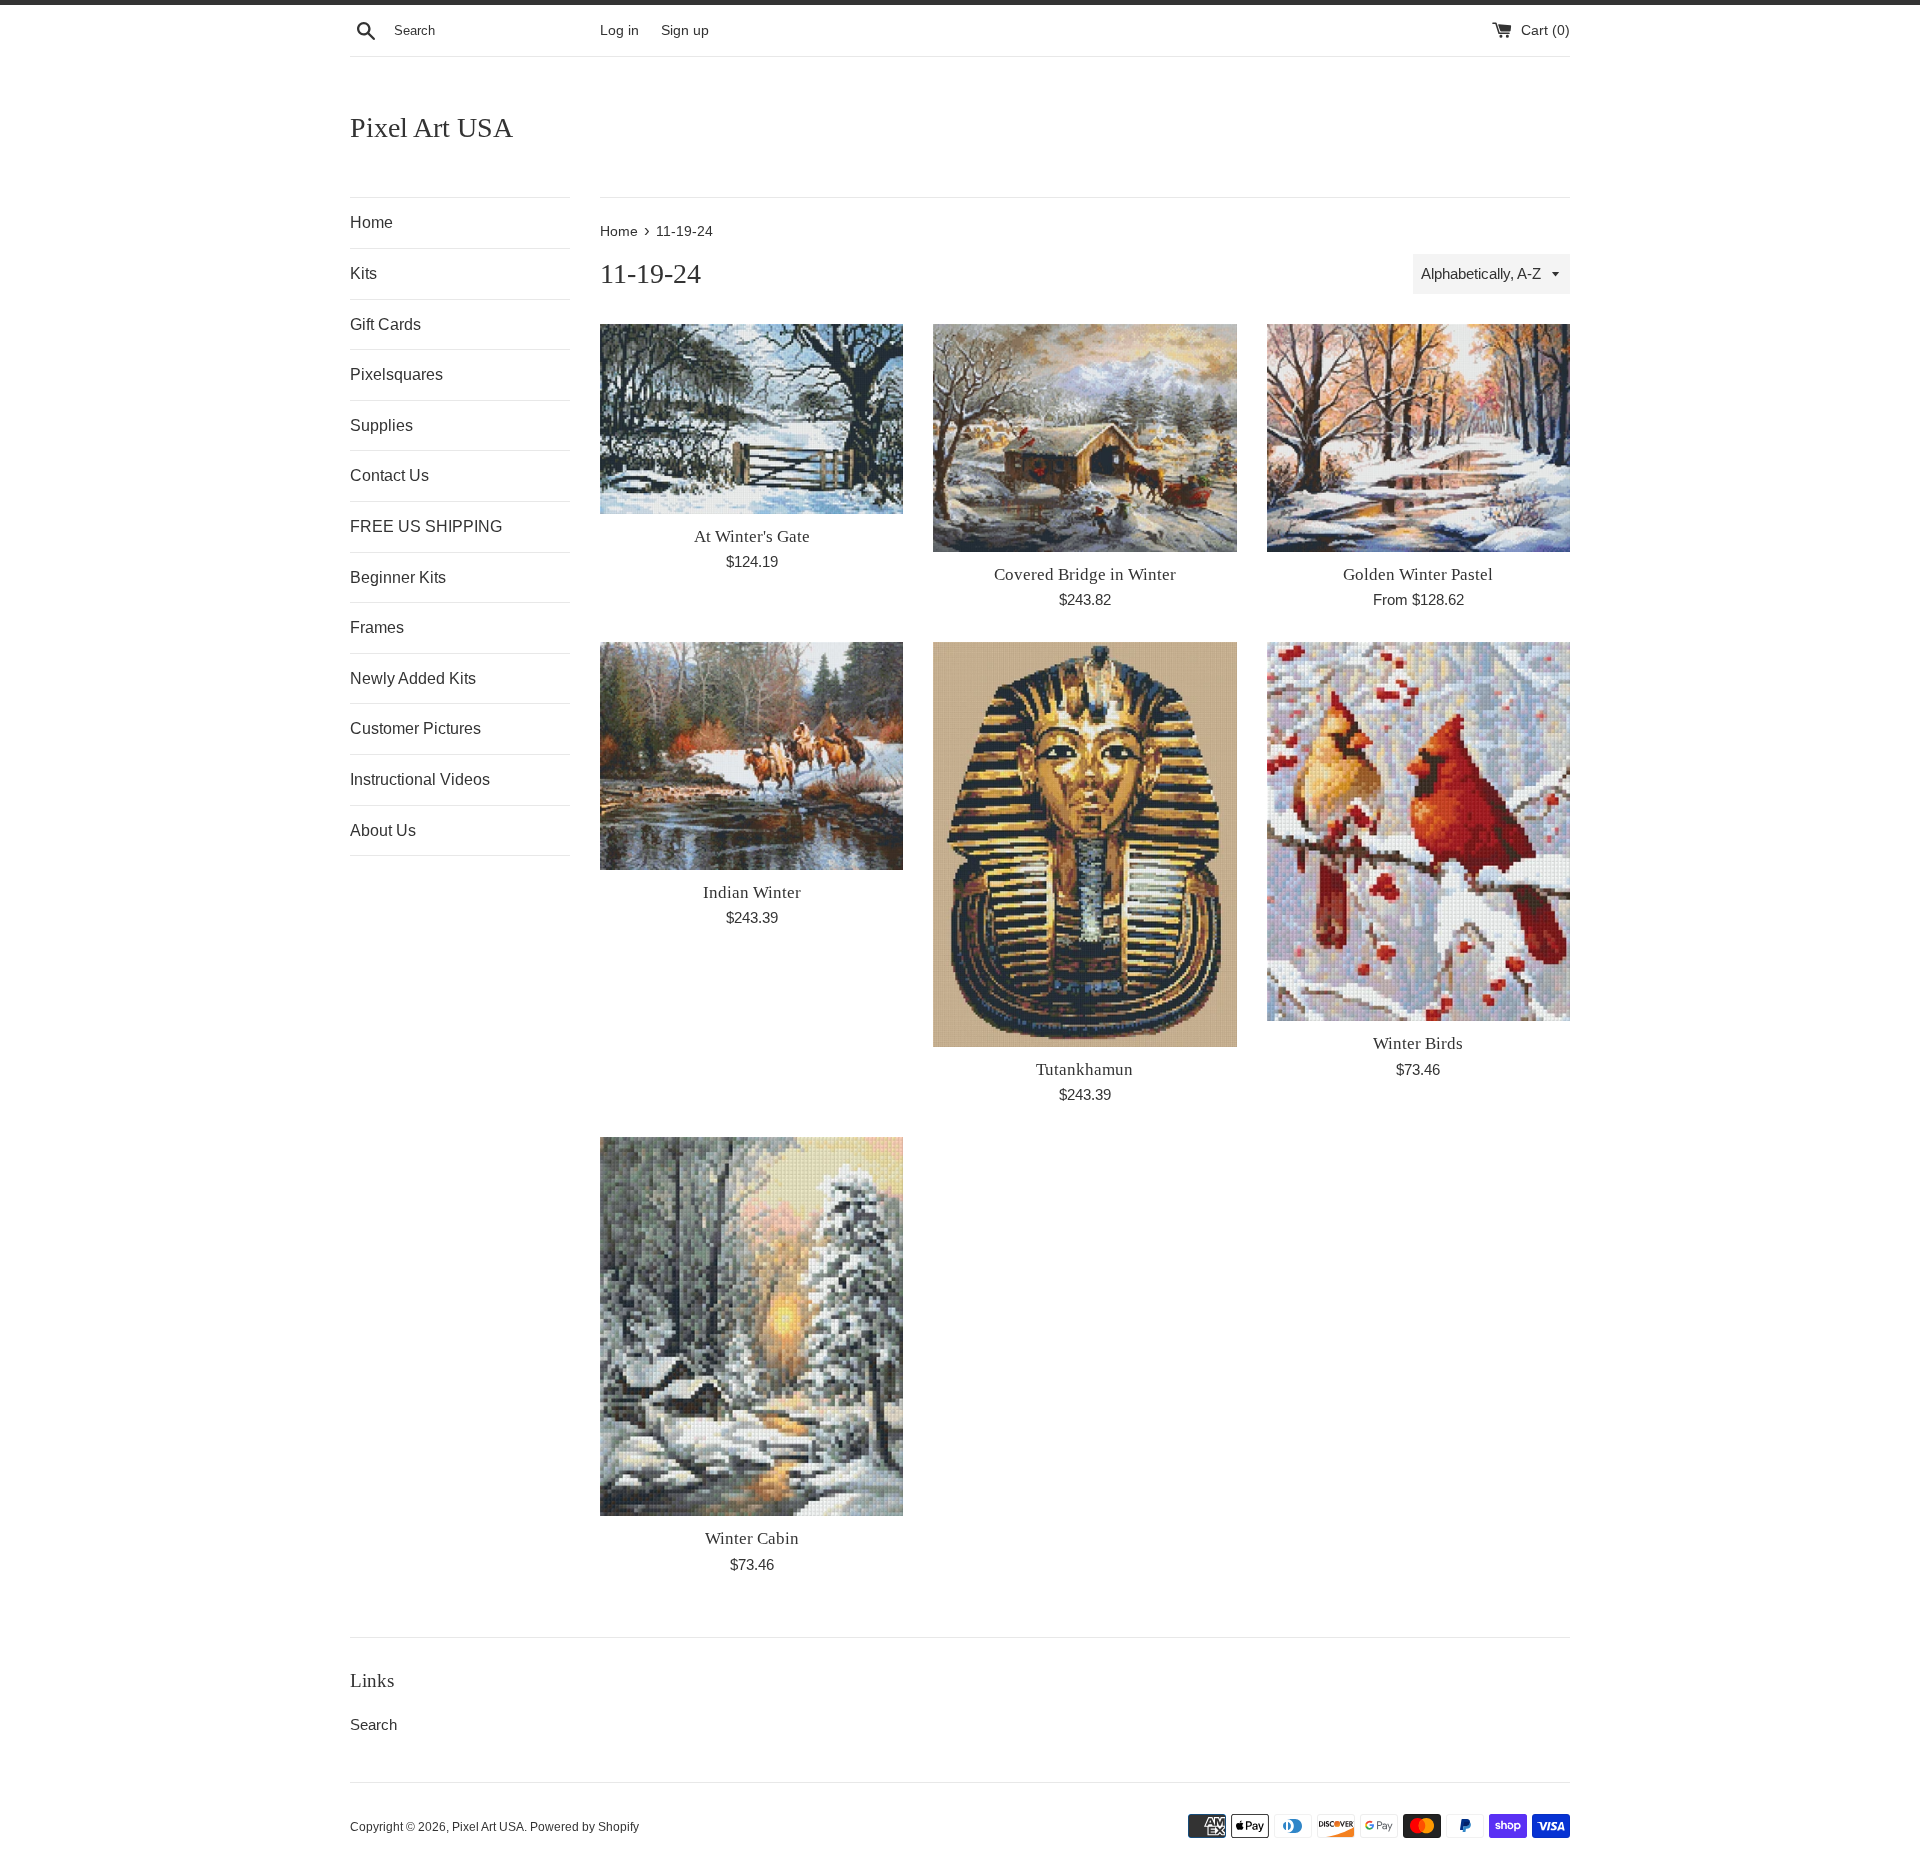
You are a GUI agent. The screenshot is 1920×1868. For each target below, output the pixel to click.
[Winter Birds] (1418, 831)
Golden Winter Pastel (1418, 574)
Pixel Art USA (431, 127)
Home (371, 222)
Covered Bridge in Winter (1085, 574)
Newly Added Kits (413, 678)
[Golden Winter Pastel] (1418, 437)
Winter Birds (1418, 1043)
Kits (363, 273)
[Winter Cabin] (751, 1326)
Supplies (381, 425)
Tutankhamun (1084, 1069)
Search (373, 1724)
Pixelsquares (396, 374)
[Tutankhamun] (1084, 844)
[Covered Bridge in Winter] (1084, 437)
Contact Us (389, 475)
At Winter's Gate (752, 536)
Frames (377, 627)
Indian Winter (752, 892)
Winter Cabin (752, 1538)
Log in (619, 30)
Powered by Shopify (584, 1827)
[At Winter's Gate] (751, 419)
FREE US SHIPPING (426, 526)
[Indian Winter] (751, 755)
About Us (383, 830)
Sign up (685, 30)
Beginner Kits (398, 577)
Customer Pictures (415, 728)
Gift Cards (385, 324)
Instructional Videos (420, 779)
